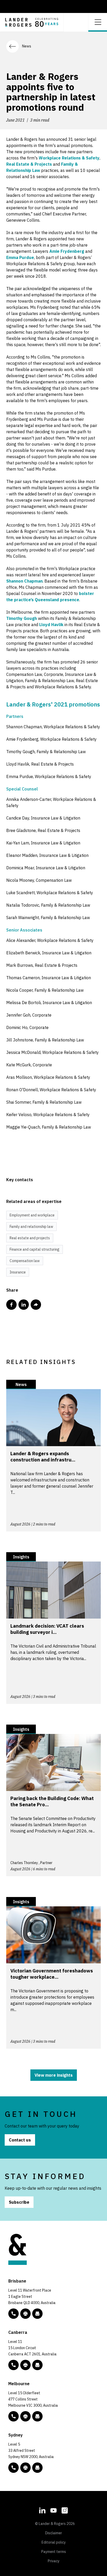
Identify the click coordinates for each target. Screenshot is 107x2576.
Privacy (54, 2561)
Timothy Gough (22, 618)
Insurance (18, 1272)
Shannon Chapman (24, 581)
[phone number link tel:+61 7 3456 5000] (14, 2314)
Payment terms (54, 2552)
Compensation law (25, 1261)
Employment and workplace (32, 1215)
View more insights (54, 2075)
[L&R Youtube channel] (53, 2510)
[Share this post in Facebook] (11, 1305)
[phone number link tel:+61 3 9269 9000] (14, 2416)
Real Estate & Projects (29, 164)
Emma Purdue (20, 257)
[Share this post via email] (36, 1305)
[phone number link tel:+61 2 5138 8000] (14, 2365)
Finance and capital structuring (35, 1249)
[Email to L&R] (37, 2314)
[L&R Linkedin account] (42, 2510)
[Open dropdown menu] (98, 22)
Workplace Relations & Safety (69, 158)
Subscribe (19, 2202)
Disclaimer (54, 2533)
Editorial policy (54, 2542)
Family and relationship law (31, 1227)
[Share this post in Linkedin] (24, 1305)
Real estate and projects (30, 1238)
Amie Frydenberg (67, 251)
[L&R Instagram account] (65, 2510)
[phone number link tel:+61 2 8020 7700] (14, 2468)
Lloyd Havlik (51, 625)
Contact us (20, 2140)
